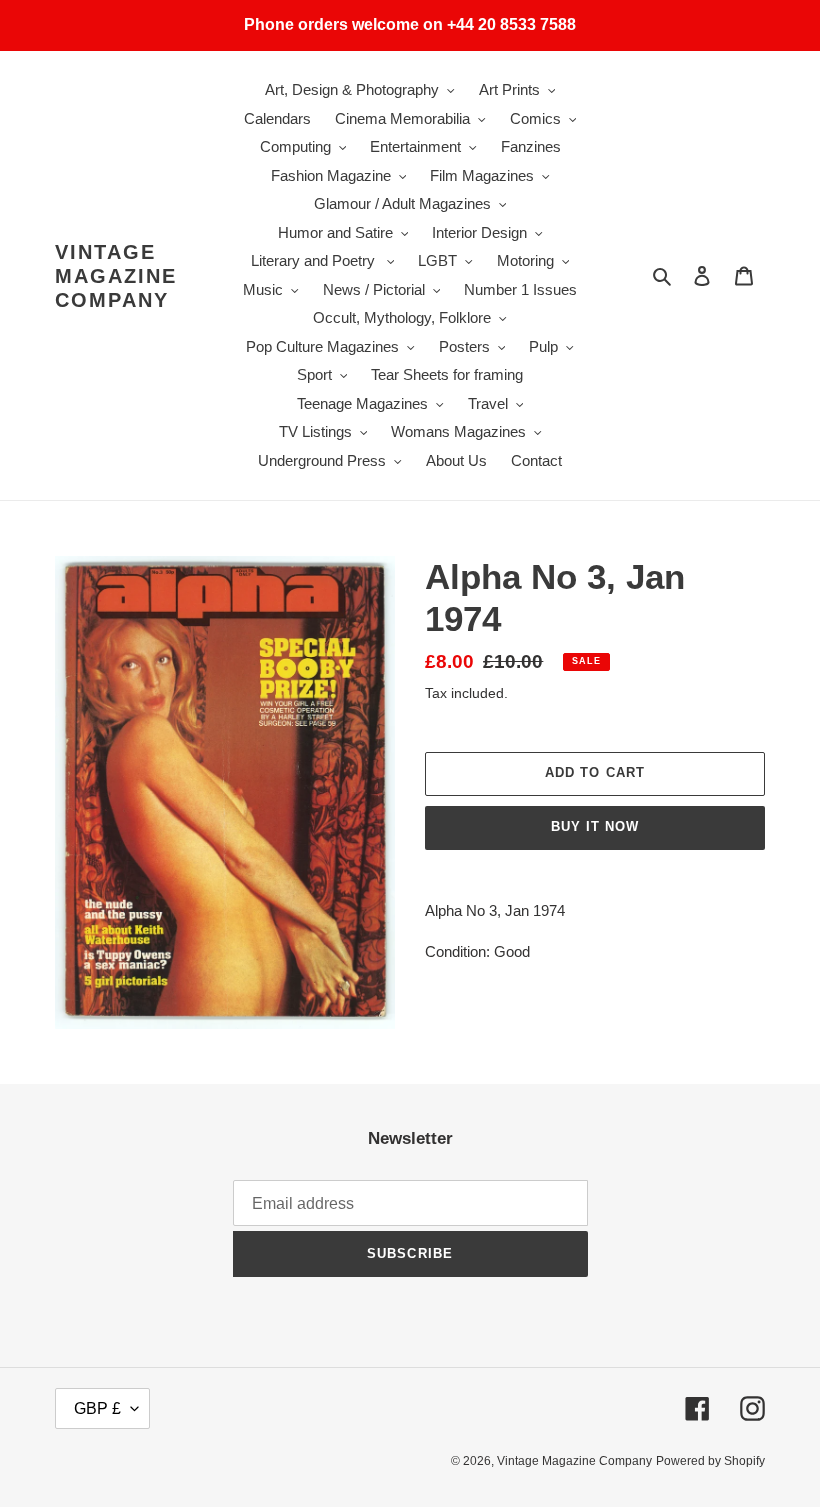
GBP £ (97, 1408)
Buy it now (595, 826)
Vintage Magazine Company (116, 276)
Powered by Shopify (710, 1461)
